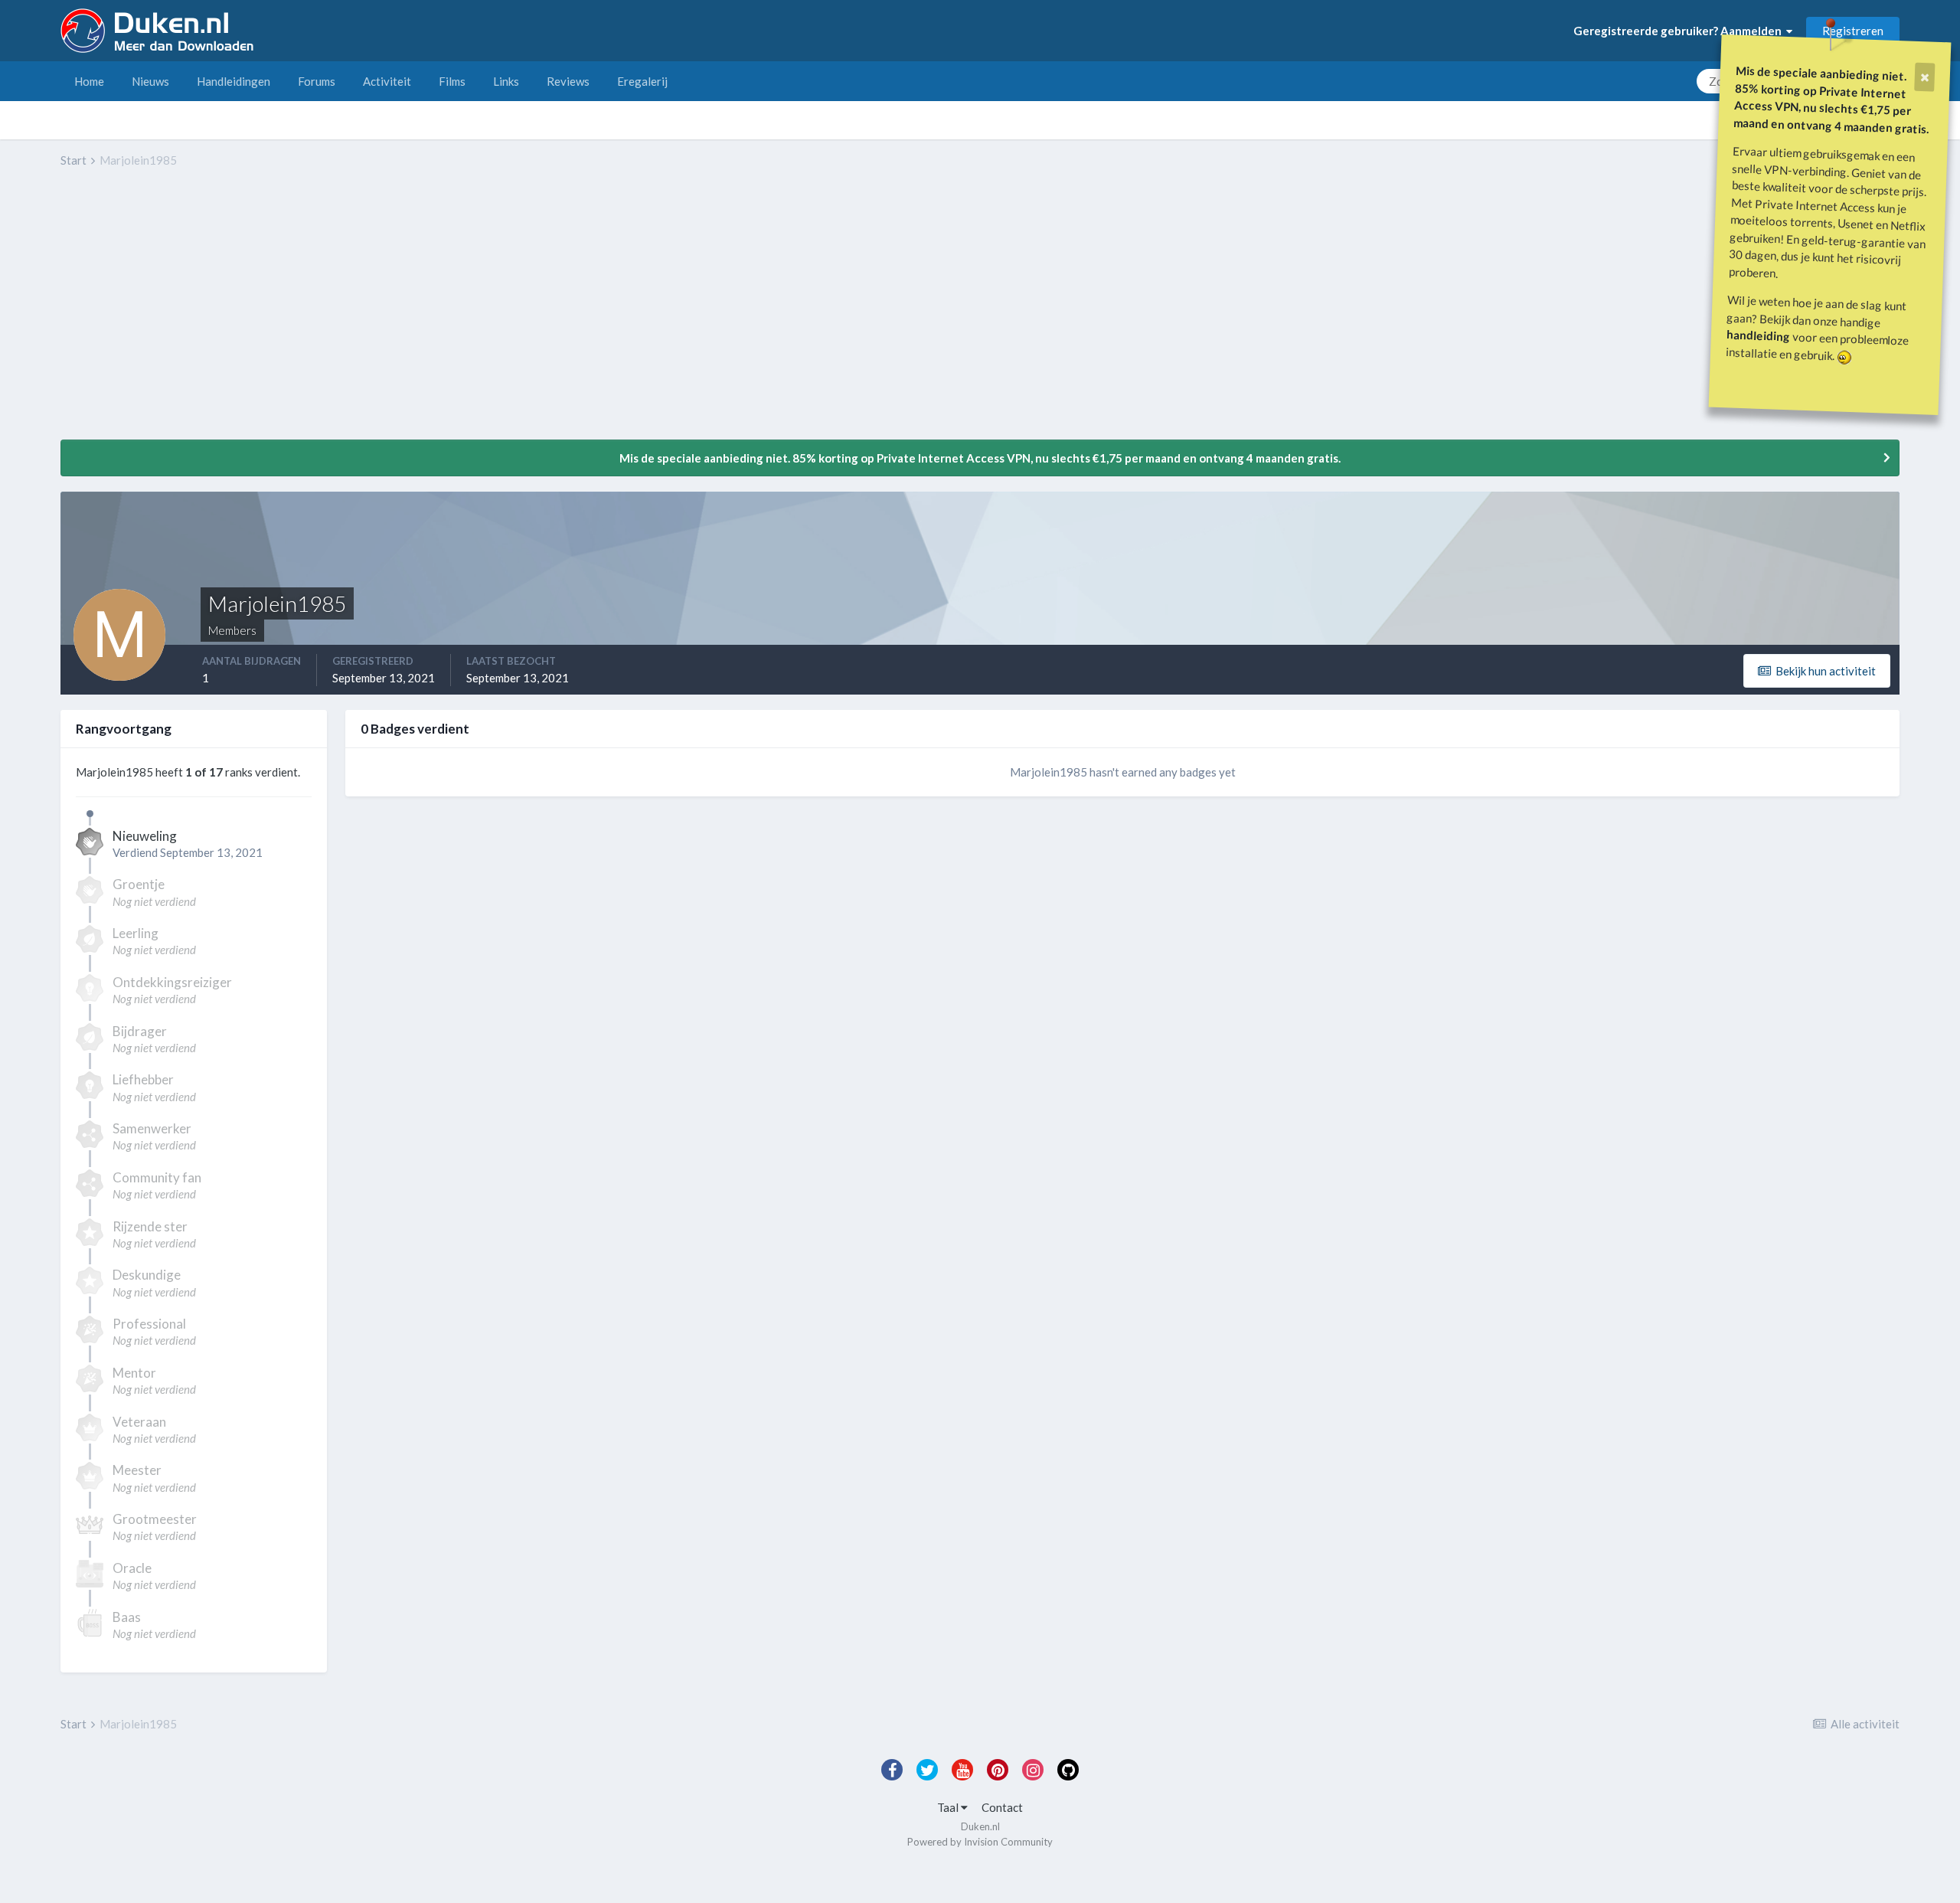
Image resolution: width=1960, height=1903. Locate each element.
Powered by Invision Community (980, 1842)
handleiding (1759, 335)
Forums (317, 81)
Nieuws (150, 81)
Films (452, 81)
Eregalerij (642, 81)
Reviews (568, 81)
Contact (1002, 1807)
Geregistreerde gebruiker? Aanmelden (1680, 31)
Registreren (1853, 31)
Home (89, 81)
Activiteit (387, 81)
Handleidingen (234, 81)
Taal (949, 1807)
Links (506, 81)
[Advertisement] (339, 315)
